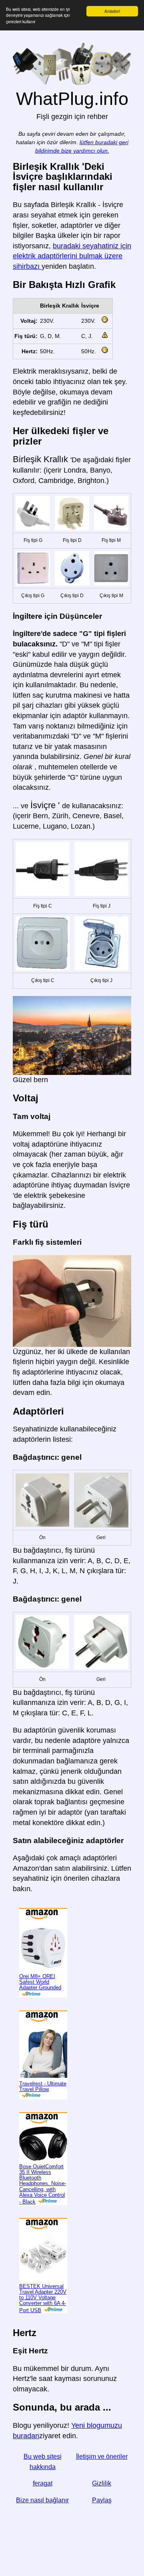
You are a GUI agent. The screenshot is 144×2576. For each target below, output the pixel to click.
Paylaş (102, 2500)
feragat (43, 2483)
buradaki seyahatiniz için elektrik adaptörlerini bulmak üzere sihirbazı (72, 256)
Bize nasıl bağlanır (42, 2500)
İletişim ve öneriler (102, 2456)
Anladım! (112, 11)
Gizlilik (102, 2483)
